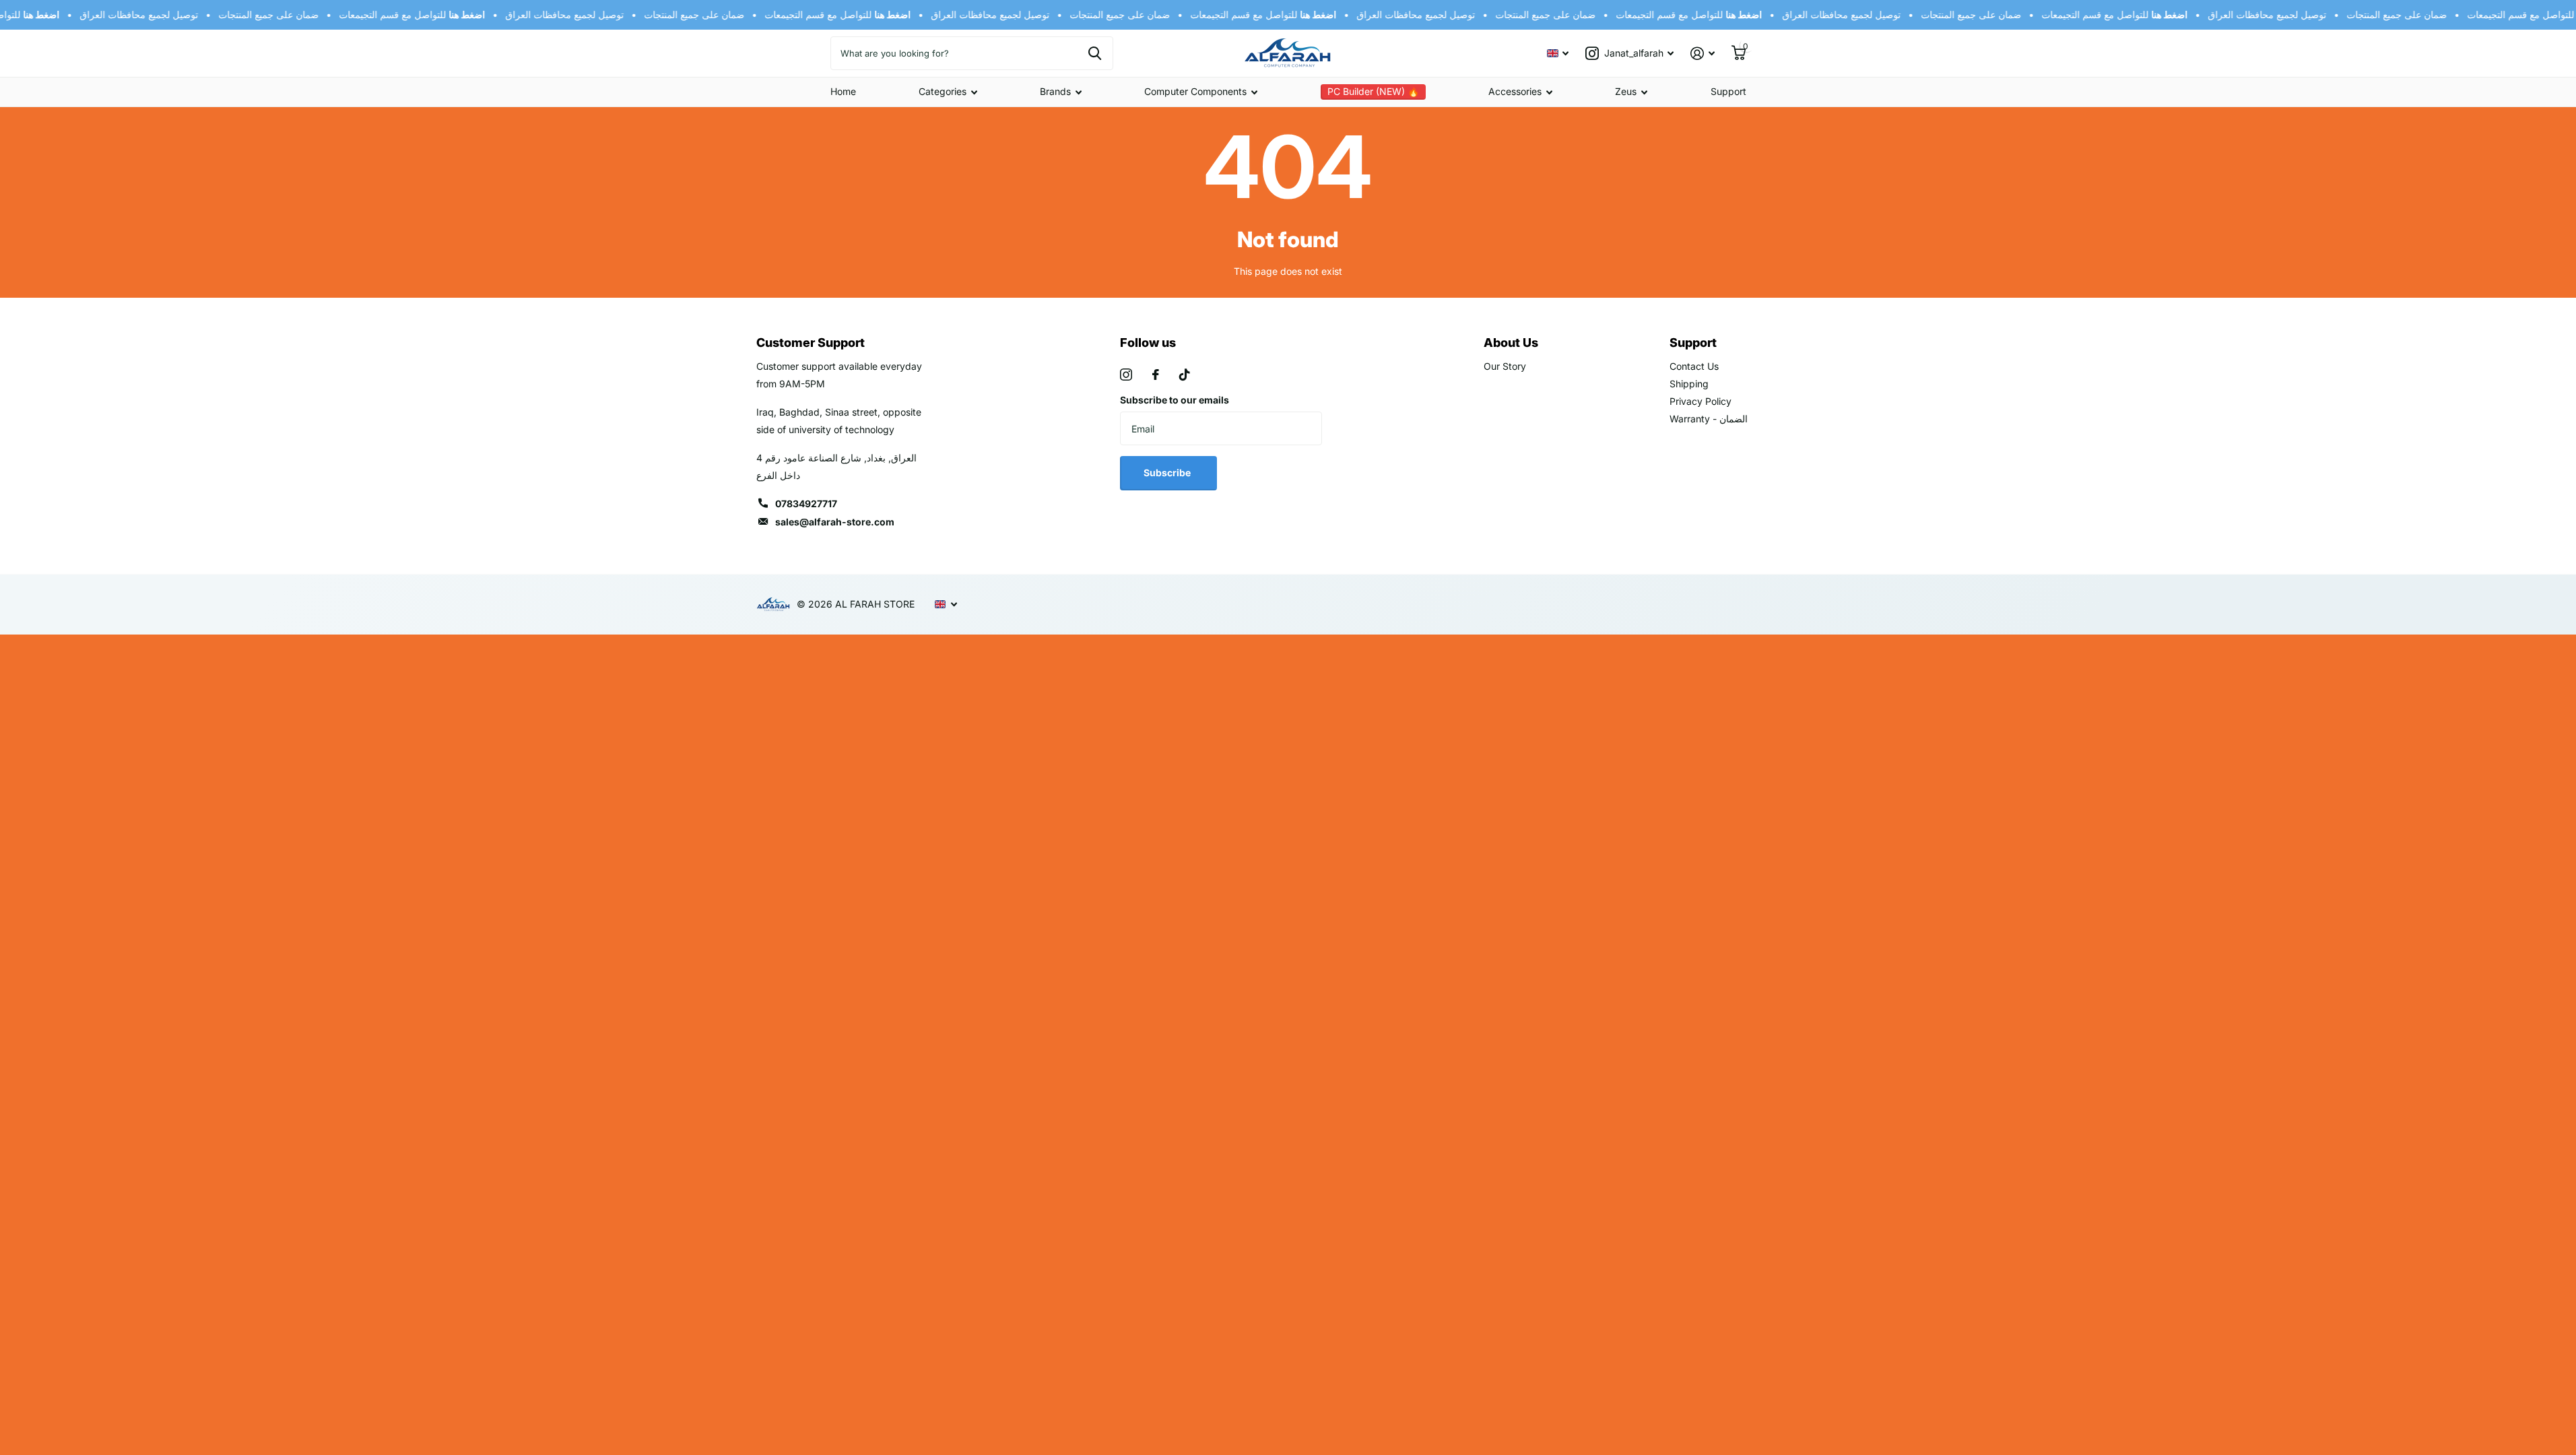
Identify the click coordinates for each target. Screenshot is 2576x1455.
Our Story (1505, 366)
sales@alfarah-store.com (835, 522)
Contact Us (1694, 366)
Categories (943, 91)
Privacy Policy (1700, 401)
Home (843, 91)
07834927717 (806, 504)
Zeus (1626, 91)
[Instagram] (1126, 375)
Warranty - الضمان (1709, 419)
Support (1728, 91)
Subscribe (1168, 473)
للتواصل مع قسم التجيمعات (400, 14)
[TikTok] (1185, 375)
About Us (1511, 343)
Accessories (1515, 91)
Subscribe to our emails (1175, 400)
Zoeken (1095, 53)
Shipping (1689, 384)
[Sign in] (1703, 54)
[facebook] (1156, 375)
